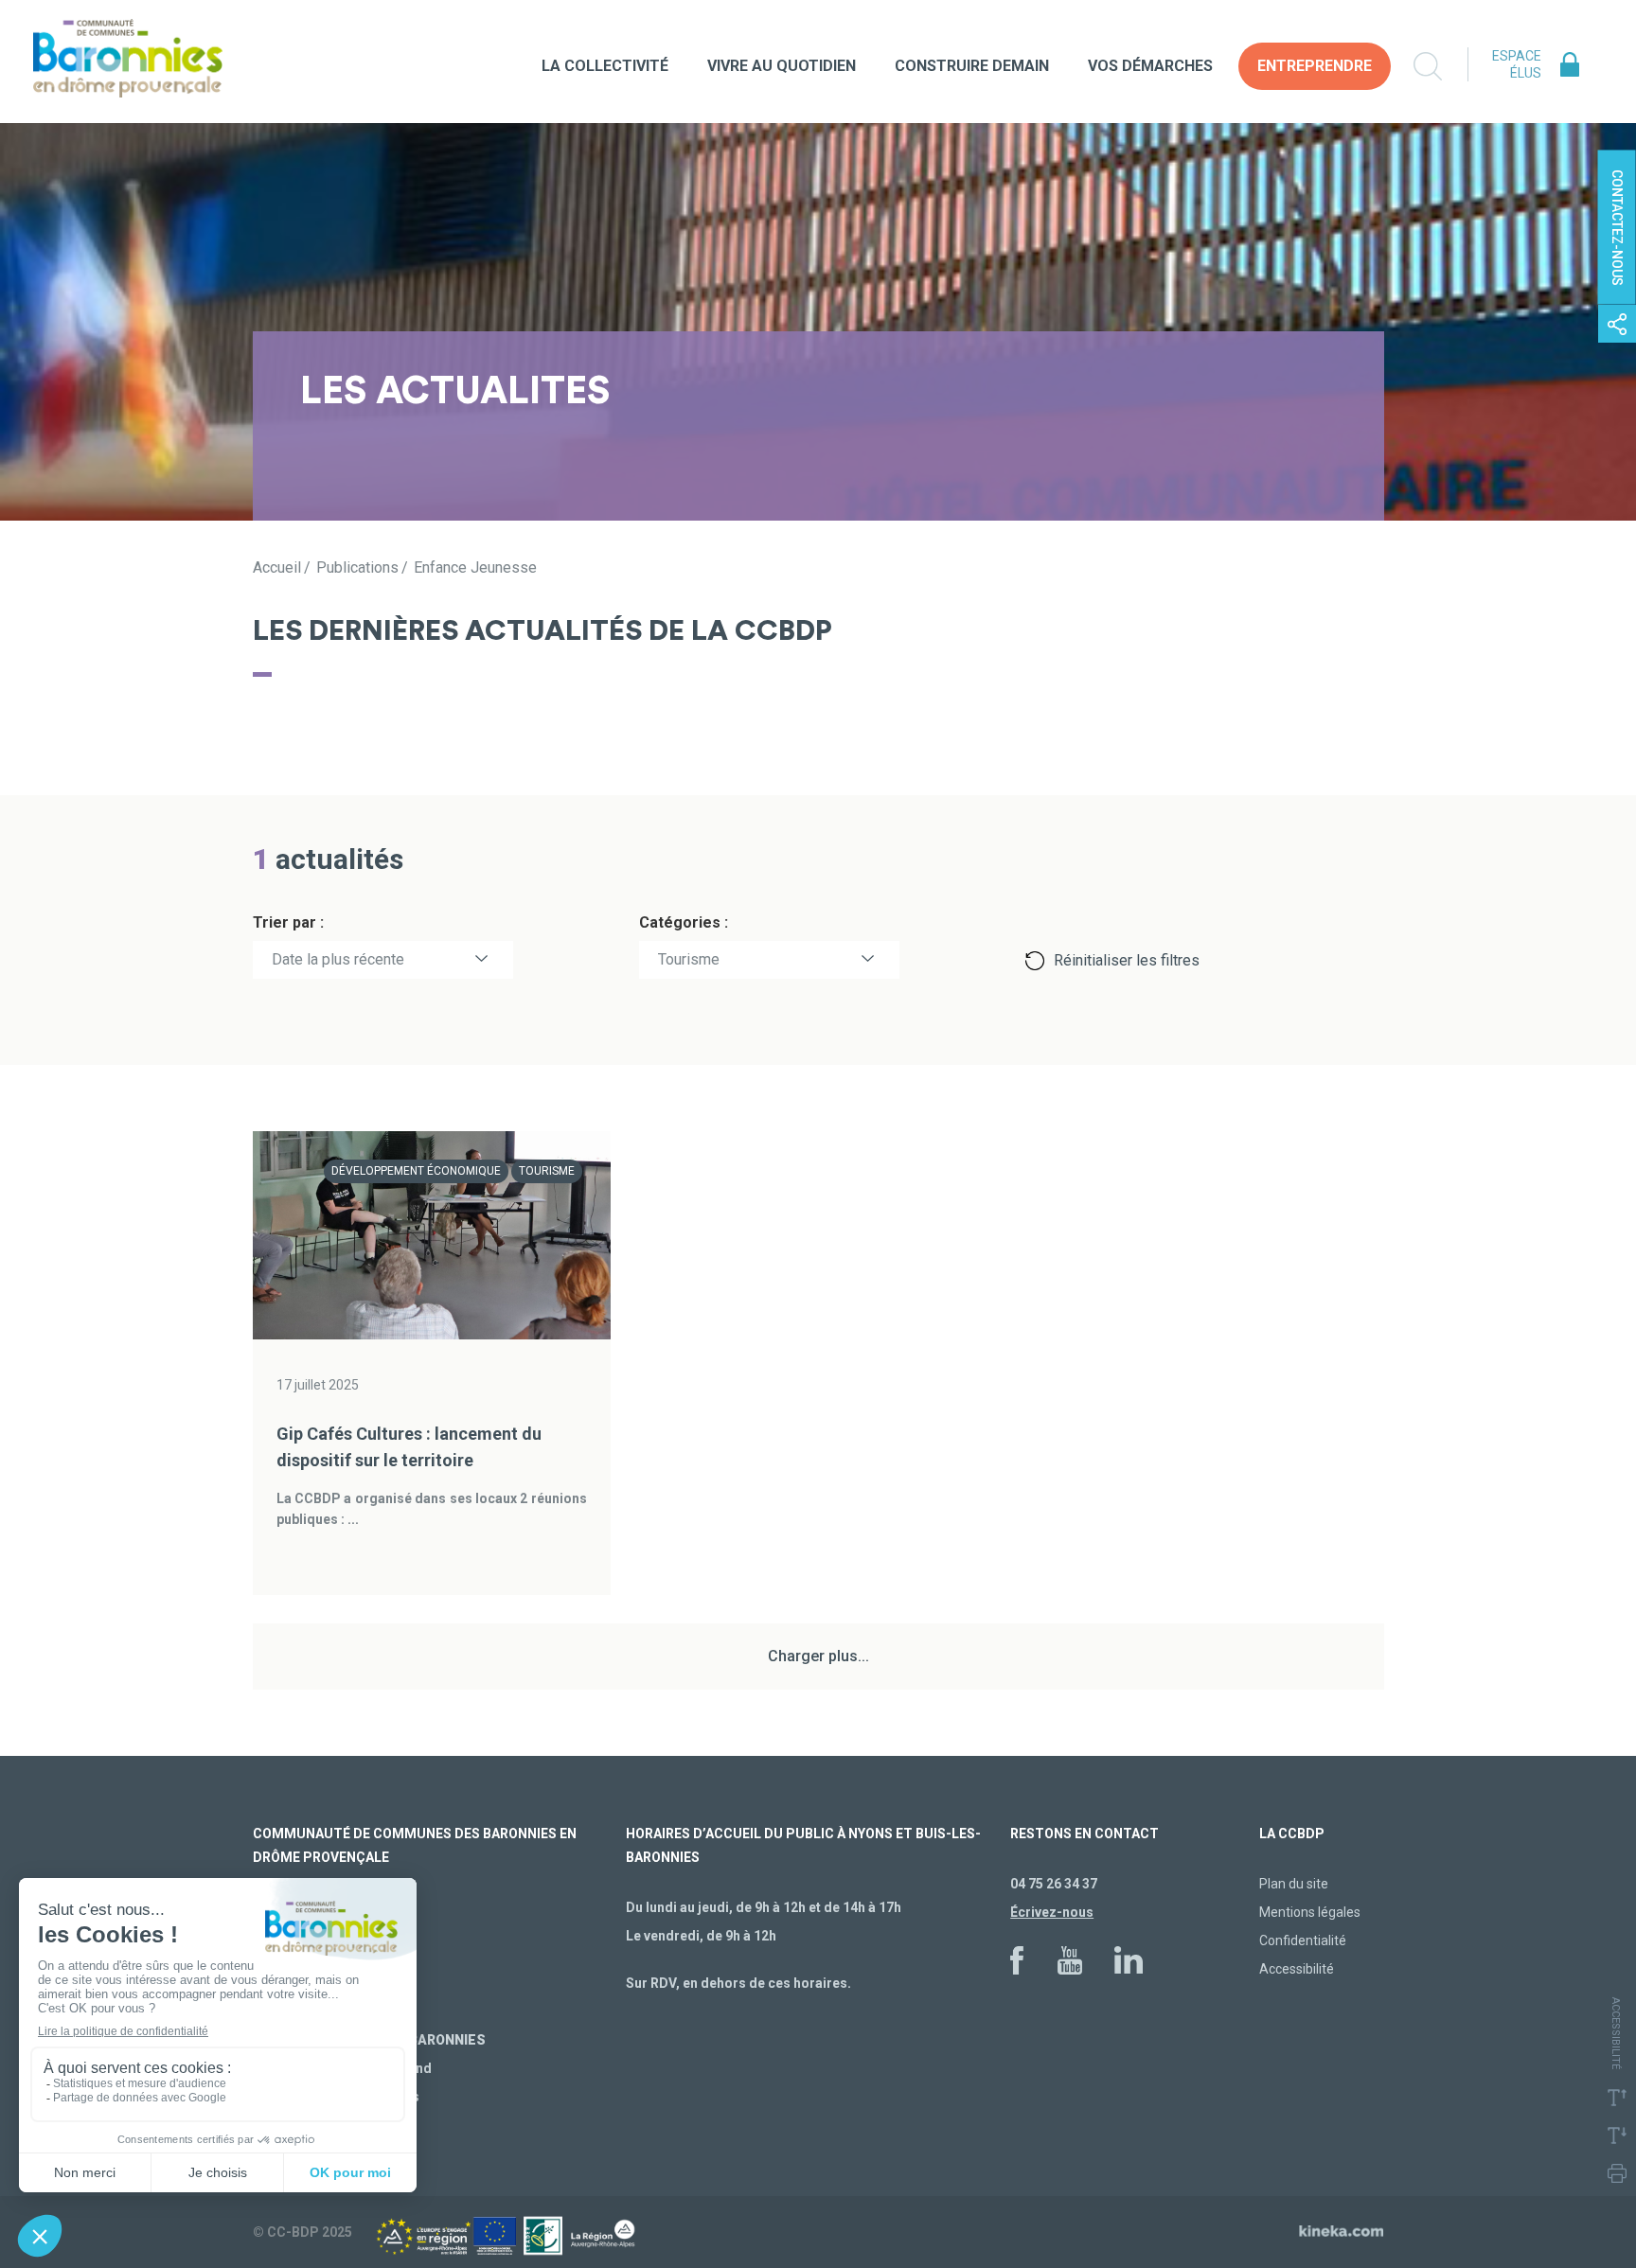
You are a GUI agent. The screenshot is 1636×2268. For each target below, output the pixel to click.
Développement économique (416, 1171)
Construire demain (972, 66)
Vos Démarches (1150, 66)
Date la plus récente (338, 959)
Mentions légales (1310, 1912)
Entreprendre (1315, 66)
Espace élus (1517, 64)
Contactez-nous (1617, 228)
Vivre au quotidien (782, 66)
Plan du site (1294, 1884)
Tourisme (689, 959)
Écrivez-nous (1052, 1912)
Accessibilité (1297, 1969)
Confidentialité (1303, 1940)
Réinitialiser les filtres (1127, 960)
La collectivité (605, 66)
